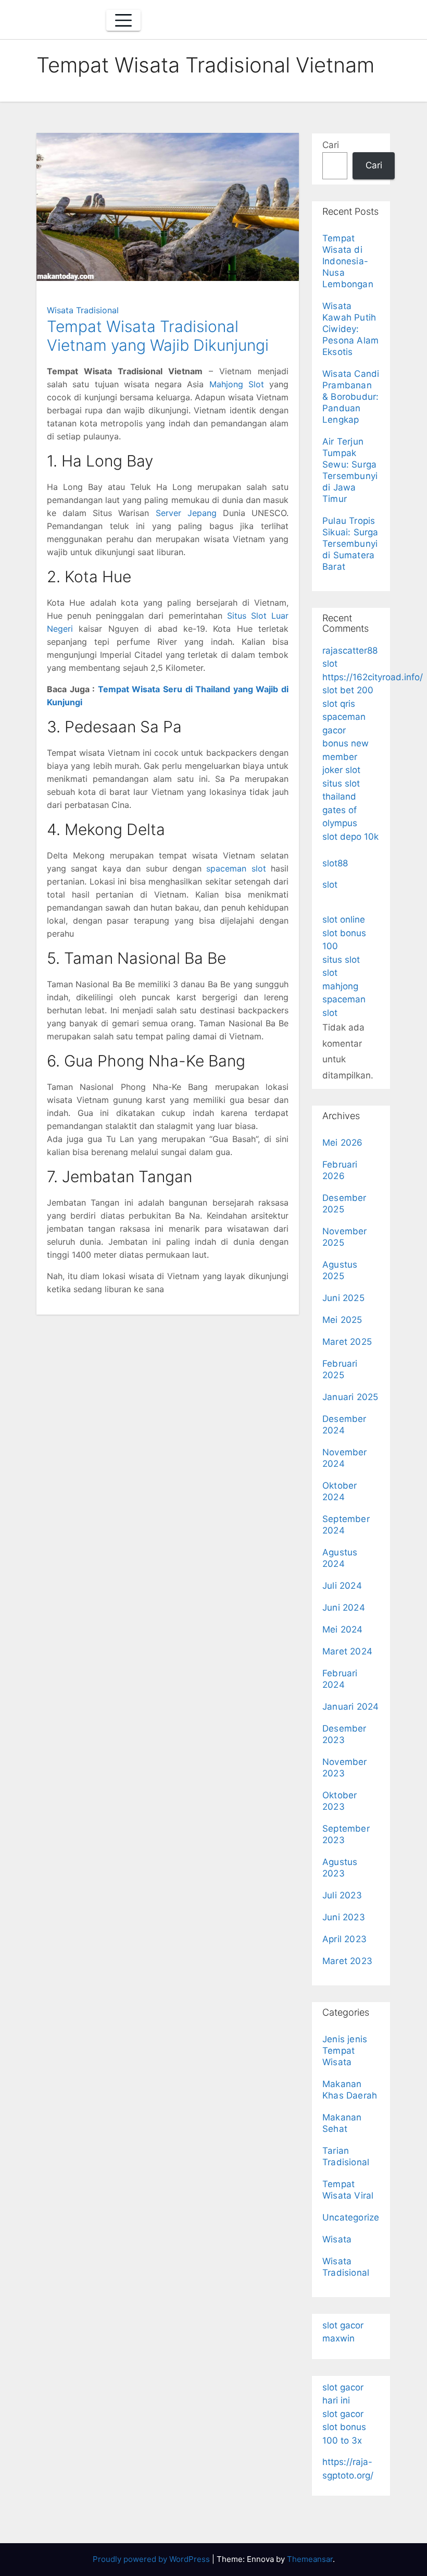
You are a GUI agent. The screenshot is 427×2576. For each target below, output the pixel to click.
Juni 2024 (344, 1608)
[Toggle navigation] (123, 20)
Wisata (337, 2239)
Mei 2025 (342, 1320)
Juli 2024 (342, 1586)
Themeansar (310, 2559)
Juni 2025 (343, 1298)
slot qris (339, 704)
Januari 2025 (350, 1397)
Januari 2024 (350, 1707)
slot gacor (343, 2414)
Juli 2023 (342, 1895)
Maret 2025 (347, 1342)
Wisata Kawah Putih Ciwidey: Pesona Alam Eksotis (350, 329)
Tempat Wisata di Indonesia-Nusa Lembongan (348, 261)
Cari (331, 145)
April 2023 (344, 1939)
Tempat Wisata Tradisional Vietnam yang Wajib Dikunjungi (158, 336)
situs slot (341, 960)
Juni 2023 (344, 1917)
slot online (344, 919)
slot (330, 885)
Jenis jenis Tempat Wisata (345, 2051)
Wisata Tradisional (83, 310)
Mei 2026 (343, 1143)
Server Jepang (186, 513)
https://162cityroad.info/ (373, 677)
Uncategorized (354, 2217)
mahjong (340, 986)
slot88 (335, 863)
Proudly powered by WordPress (152, 2559)
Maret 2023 (347, 1961)
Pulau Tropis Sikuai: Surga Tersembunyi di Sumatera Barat (350, 544)
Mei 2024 (343, 1629)
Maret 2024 (347, 1651)
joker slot (341, 770)
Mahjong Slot (237, 384)
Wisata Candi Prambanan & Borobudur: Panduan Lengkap (351, 397)
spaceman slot (236, 868)
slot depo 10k (350, 837)
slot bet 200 (348, 690)
